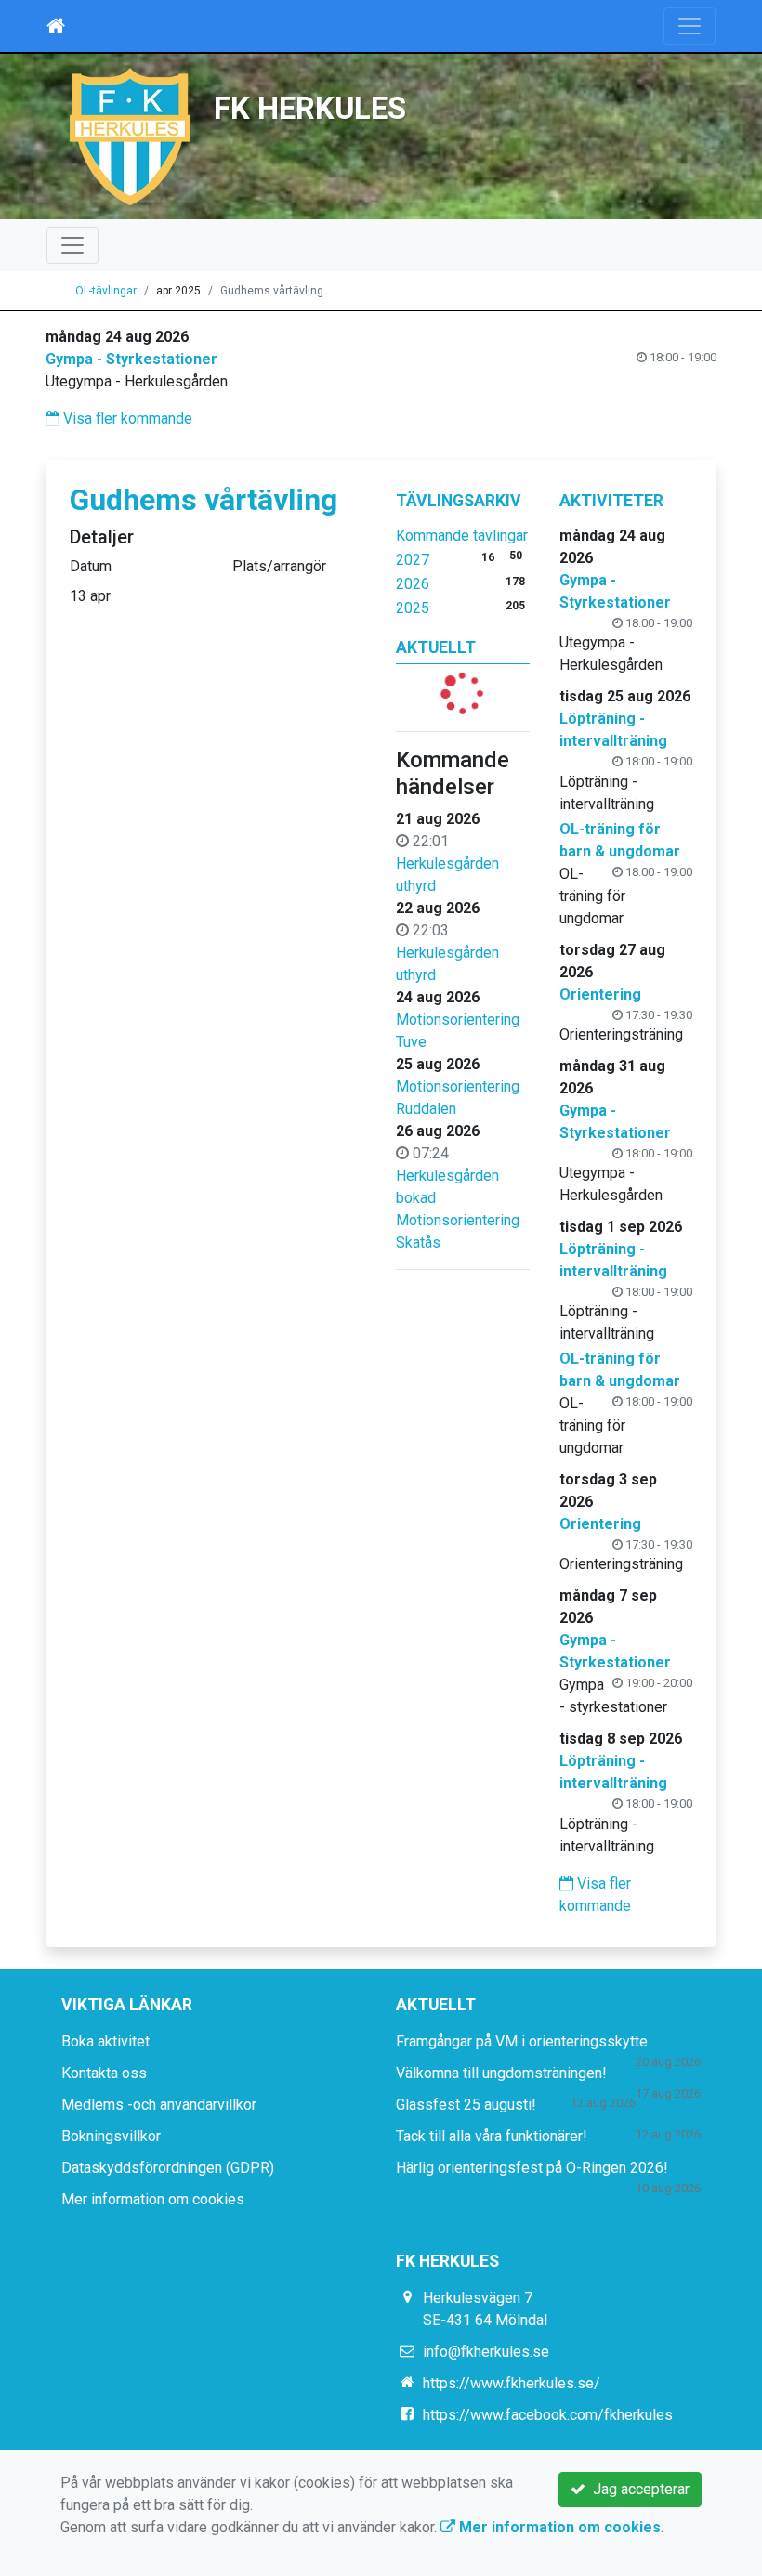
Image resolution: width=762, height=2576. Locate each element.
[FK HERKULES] (130, 135)
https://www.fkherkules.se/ (512, 2383)
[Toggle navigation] (690, 26)
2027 (413, 560)
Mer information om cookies (153, 2199)
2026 (413, 584)
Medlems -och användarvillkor (159, 2105)
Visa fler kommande (126, 418)
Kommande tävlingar (462, 536)
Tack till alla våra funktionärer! (492, 2136)
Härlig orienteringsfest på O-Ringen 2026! (532, 2168)
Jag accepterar (637, 2489)
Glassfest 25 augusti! (466, 2105)
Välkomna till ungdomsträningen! (501, 2073)
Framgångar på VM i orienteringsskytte (522, 2041)
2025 (413, 608)
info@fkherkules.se (486, 2352)
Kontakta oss (104, 2073)
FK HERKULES (310, 109)
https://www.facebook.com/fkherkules (548, 2415)
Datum (91, 566)
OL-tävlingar (106, 291)
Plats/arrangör (279, 566)
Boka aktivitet (105, 2041)
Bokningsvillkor (111, 2136)
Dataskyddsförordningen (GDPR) (168, 2168)
